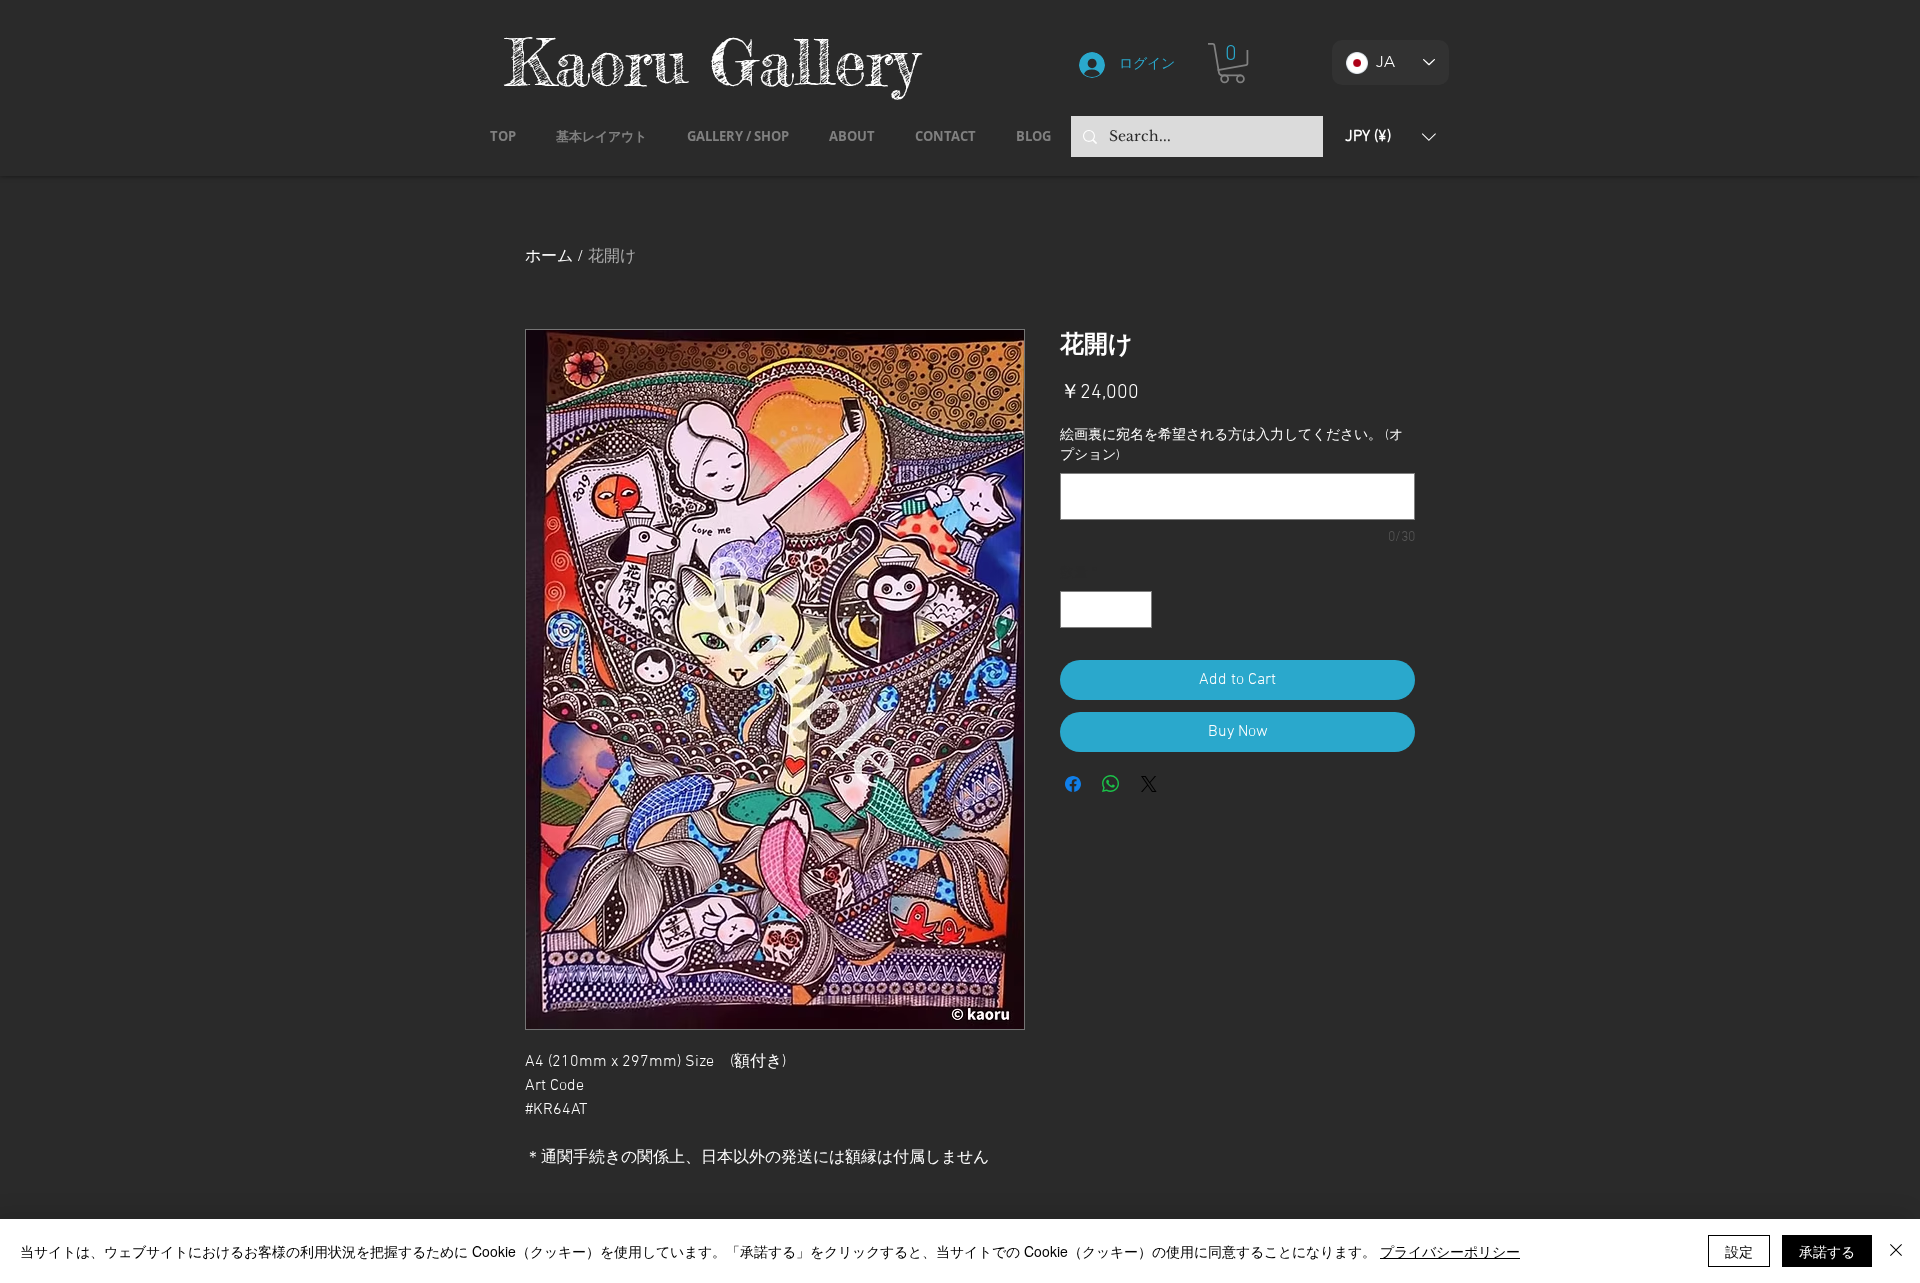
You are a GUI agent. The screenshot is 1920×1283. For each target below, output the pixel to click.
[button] (1232, 63)
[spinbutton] (1106, 609)
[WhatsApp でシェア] (1111, 784)
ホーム (549, 257)
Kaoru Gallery (712, 61)
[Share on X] (1149, 784)
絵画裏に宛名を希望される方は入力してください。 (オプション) (1231, 445)
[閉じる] (1896, 1251)
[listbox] (1390, 136)
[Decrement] (1075, 609)
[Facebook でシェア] (1073, 784)
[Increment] (1136, 609)
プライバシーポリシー (1450, 1251)
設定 (1739, 1251)
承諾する (1827, 1251)
